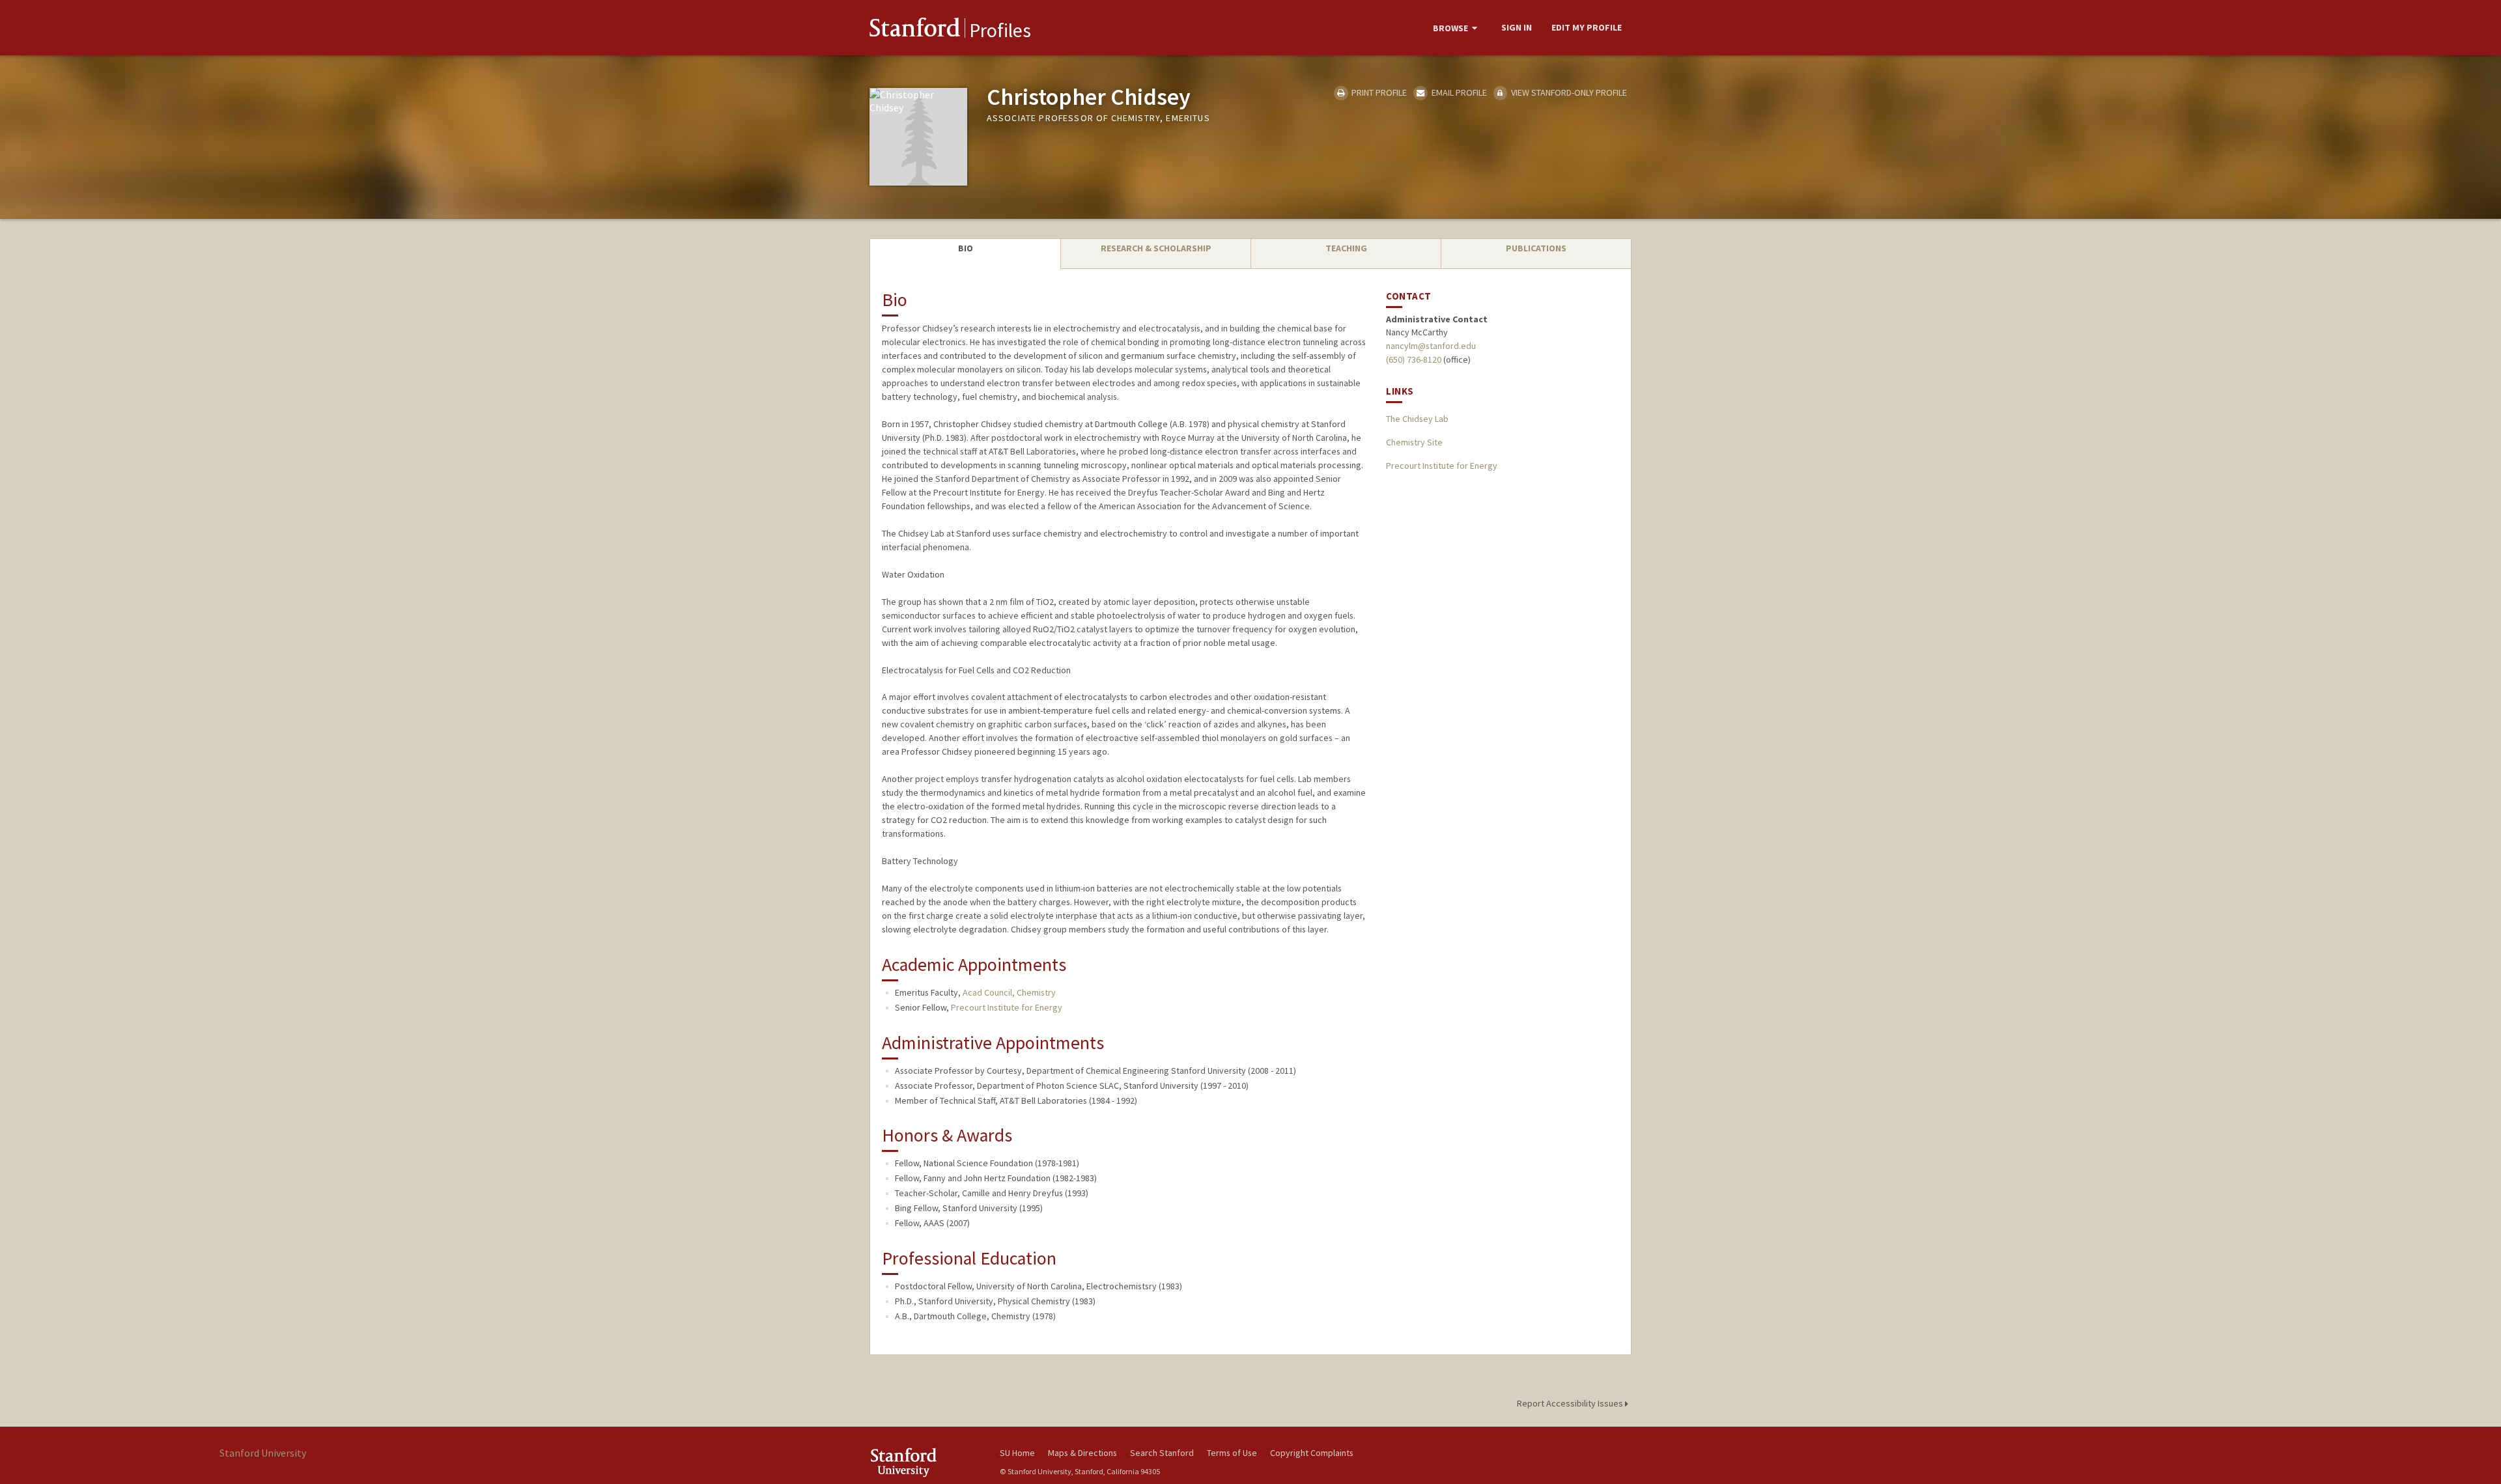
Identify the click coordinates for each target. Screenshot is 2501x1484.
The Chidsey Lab (1417, 419)
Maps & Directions (1082, 1453)
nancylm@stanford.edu (1431, 346)
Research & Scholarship (1156, 248)
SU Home (1017, 1453)
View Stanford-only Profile (1568, 92)
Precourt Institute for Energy (1007, 1007)
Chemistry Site (1414, 442)
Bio (966, 248)
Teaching (1346, 248)
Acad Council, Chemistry (1009, 992)
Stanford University (925, 1462)
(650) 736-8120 (1414, 359)
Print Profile (1378, 92)
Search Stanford (1162, 1453)
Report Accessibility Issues (1571, 1403)
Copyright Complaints (1312, 1453)
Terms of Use (1232, 1453)
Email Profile (1458, 92)
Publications (1536, 248)
